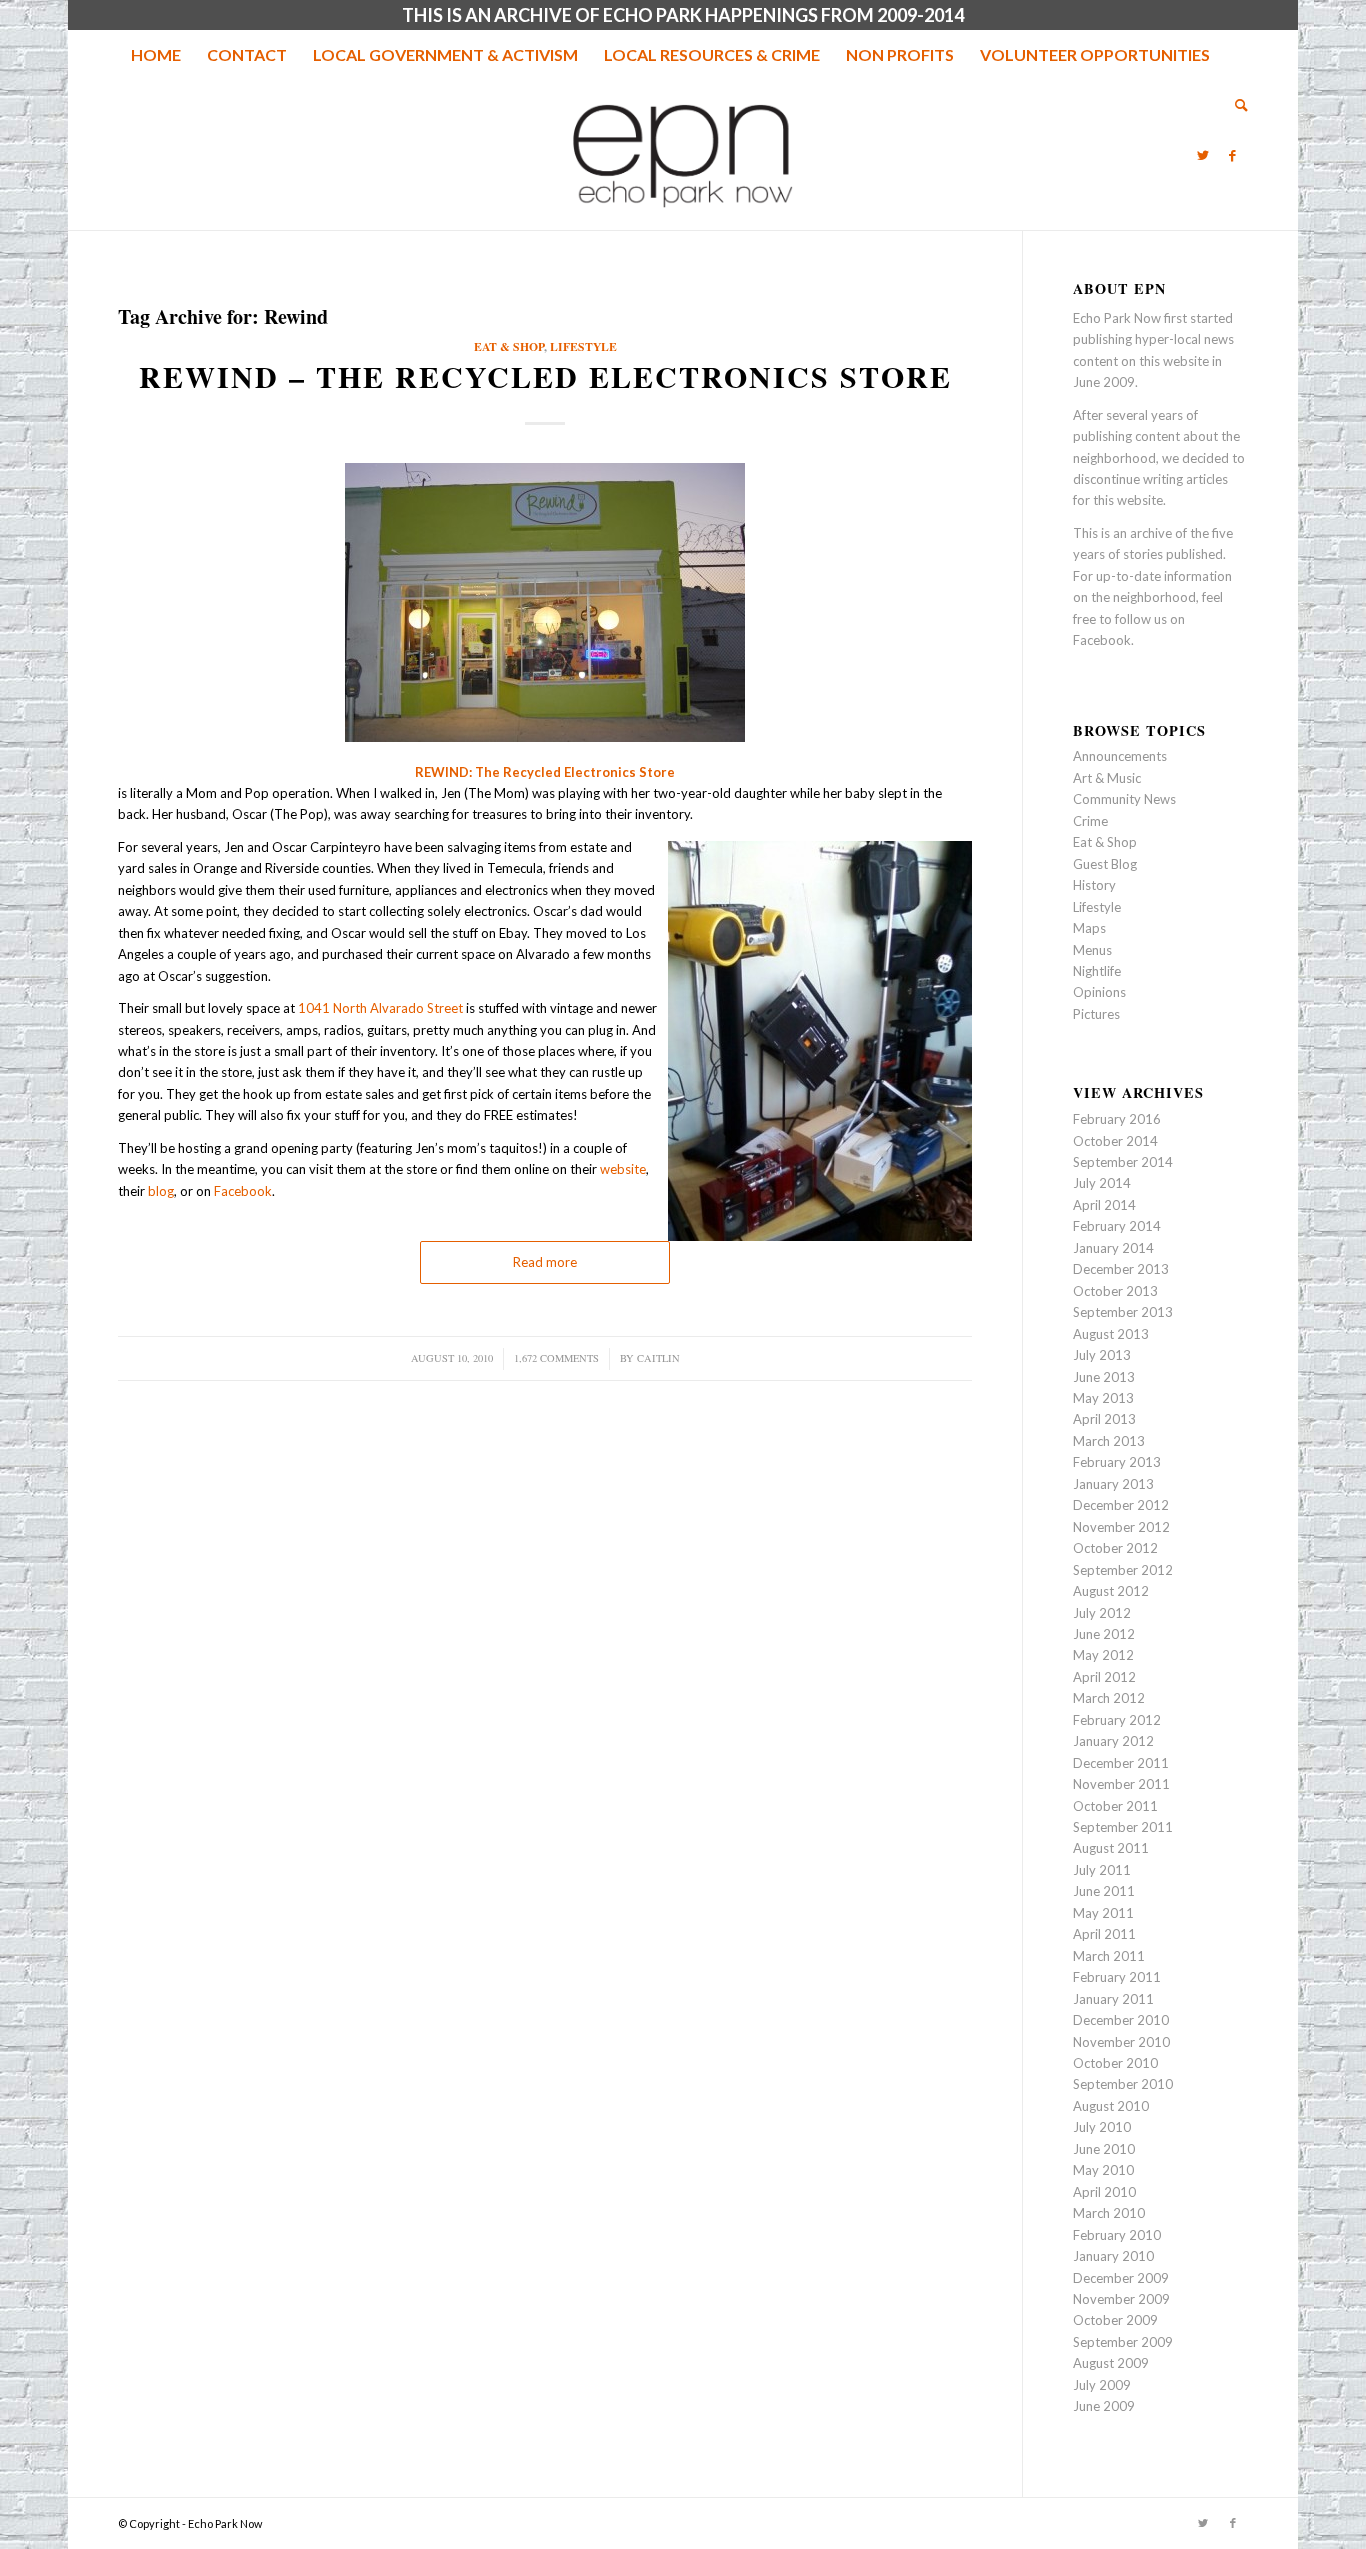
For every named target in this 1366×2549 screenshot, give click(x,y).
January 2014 (1113, 1248)
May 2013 (1103, 1398)
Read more (545, 1262)
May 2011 (1103, 1913)
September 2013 (1123, 1312)
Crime (1090, 821)
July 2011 (1102, 1870)
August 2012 (1111, 1591)
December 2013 (1121, 1269)
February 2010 (1117, 2235)
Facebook (243, 1191)
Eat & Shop (509, 346)
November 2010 (1121, 2042)
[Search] (1235, 105)
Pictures (1096, 1014)
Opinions (1099, 992)
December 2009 (1121, 2278)
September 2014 (1123, 1162)
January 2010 (1113, 2256)
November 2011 (1121, 1784)
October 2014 (1115, 1141)
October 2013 (1115, 1291)
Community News (1124, 799)
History (1094, 885)
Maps (1089, 928)
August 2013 (1111, 1334)
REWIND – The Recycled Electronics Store (545, 376)
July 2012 (1102, 1613)
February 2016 (1117, 1119)
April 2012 (1104, 1677)
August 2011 (1111, 1848)
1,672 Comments (556, 1358)
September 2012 (1123, 1570)
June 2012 (1104, 1634)
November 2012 (1121, 1527)
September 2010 (1123, 2084)
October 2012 (1115, 1548)
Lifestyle (583, 346)
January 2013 (1113, 1484)
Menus (1092, 950)
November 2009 (1121, 2299)
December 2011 (1121, 1763)
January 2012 (1113, 1741)
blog (161, 1191)
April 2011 (1104, 1934)
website (623, 1169)
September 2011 (1123, 1827)
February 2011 (1117, 1977)
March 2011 (1109, 1956)
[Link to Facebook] (1233, 155)
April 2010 (1104, 2192)
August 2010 (1111, 2106)
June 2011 (1104, 1891)
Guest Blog (1105, 864)
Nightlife (1097, 971)
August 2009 (1111, 2363)
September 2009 (1123, 2342)
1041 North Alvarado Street (380, 1008)
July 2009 (1102, 2385)
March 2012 (1109, 1698)
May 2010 (1103, 2170)
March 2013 (1109, 1441)
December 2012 (1121, 1505)
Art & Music (1107, 778)
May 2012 (1103, 1655)
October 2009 (1115, 2320)
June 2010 (1104, 2149)
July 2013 (1102, 1355)
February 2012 (1117, 1720)
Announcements (1120, 756)
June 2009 (1104, 2406)
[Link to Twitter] (1203, 155)
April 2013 (1104, 1419)
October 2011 (1115, 1806)
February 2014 (1117, 1226)
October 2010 (1115, 2063)
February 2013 (1117, 1462)
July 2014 (1102, 1183)
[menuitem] (156, 55)
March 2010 (1109, 2213)
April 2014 (1104, 1205)
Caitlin (658, 1358)
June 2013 (1104, 1377)
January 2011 (1113, 1999)
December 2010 (1121, 2020)
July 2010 (1102, 2127)
